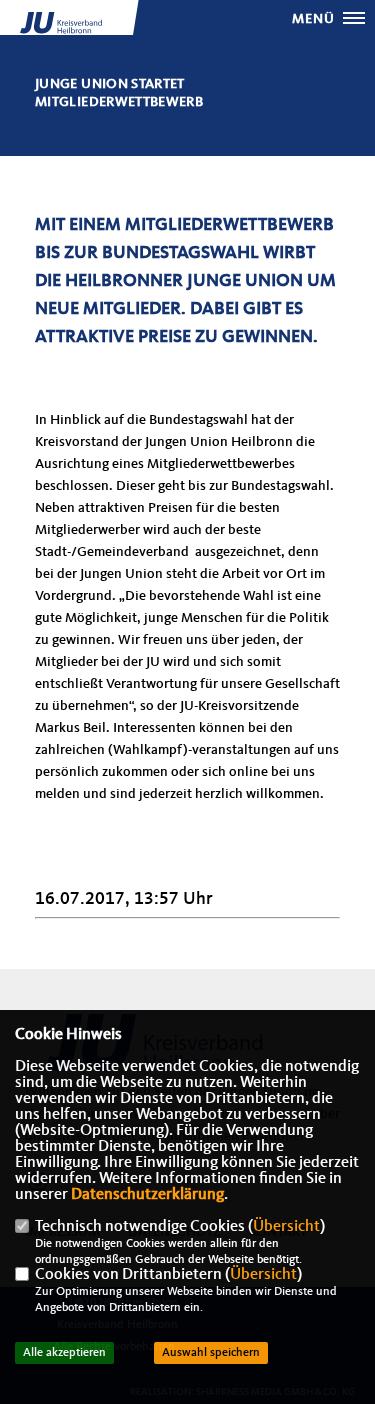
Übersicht (286, 1227)
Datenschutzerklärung (147, 1195)
